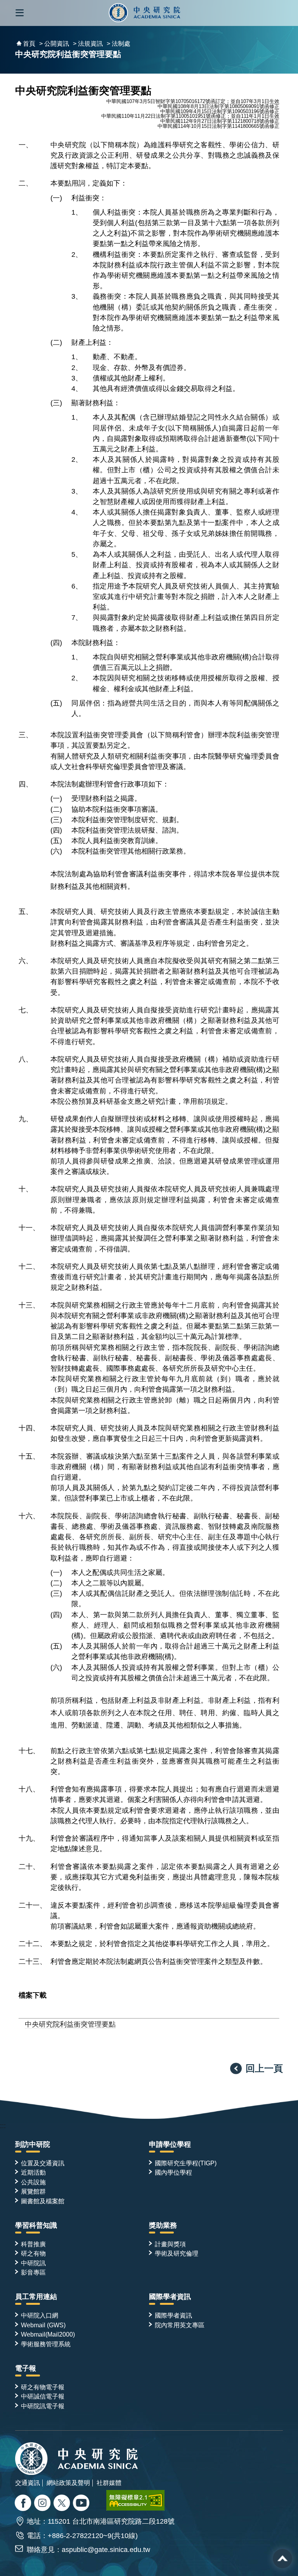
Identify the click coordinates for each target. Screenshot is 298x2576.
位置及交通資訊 (43, 2163)
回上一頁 (264, 2068)
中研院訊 (33, 2263)
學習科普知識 (36, 2225)
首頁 (29, 44)
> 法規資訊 (88, 44)
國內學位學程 (173, 2172)
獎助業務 (163, 2225)
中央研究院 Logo (145, 13)
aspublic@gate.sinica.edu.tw (106, 2550)
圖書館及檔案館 (43, 2201)
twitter (43, 2504)
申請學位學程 (170, 2144)
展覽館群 (33, 2191)
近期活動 (33, 2172)
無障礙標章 (135, 2500)
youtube (82, 2504)
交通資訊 (28, 2483)
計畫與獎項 (170, 2244)
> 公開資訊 (54, 44)
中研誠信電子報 (43, 2396)
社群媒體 (109, 2483)
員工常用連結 (36, 2297)
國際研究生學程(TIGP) (186, 2163)
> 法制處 (119, 44)
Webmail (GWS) (43, 2325)
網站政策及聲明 (68, 2483)
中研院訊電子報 (43, 2406)
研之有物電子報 (43, 2387)
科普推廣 (33, 2244)
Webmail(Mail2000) (48, 2334)
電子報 (26, 2368)
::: (3, 2126)
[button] (20, 13)
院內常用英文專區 (180, 2325)
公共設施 (33, 2182)
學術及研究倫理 (177, 2253)
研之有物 (33, 2253)
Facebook (24, 2504)
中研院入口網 (40, 2315)
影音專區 (33, 2272)
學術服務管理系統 (46, 2344)
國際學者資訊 (170, 2297)
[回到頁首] (282, 2559)
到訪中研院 (33, 2144)
